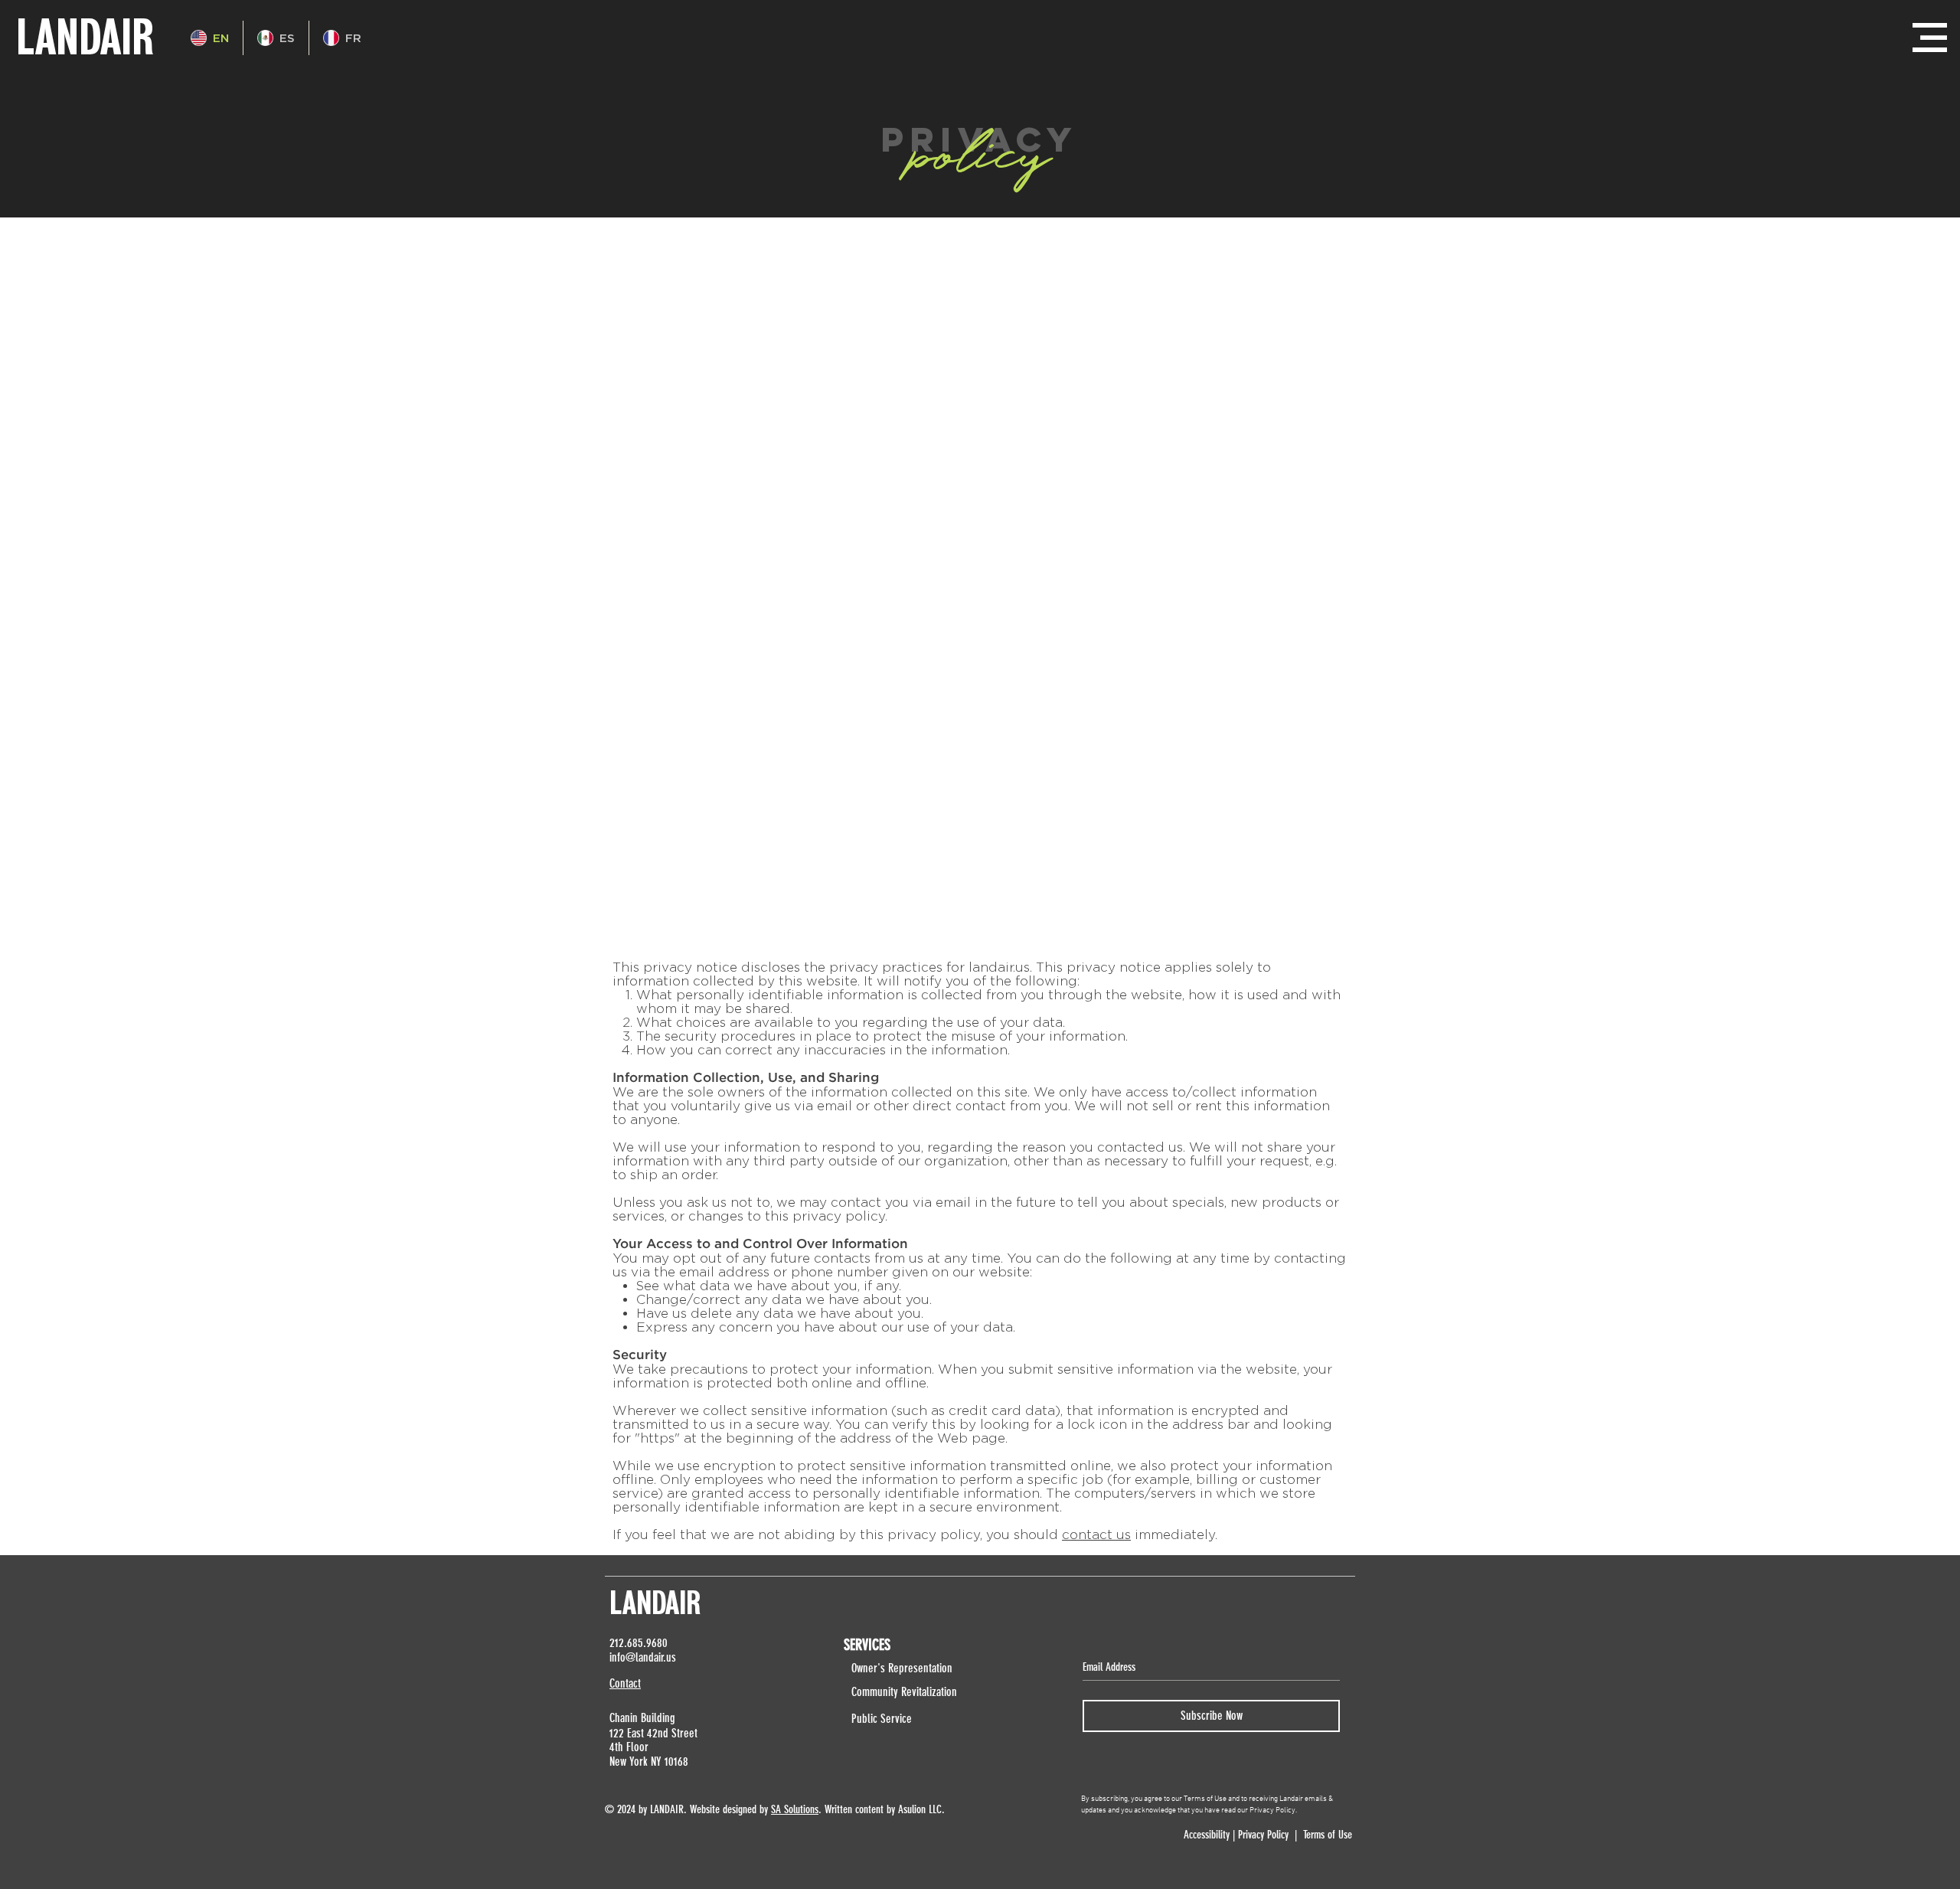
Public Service (882, 1719)
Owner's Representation (902, 1668)
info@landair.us (643, 1657)
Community (876, 1692)
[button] (1930, 38)
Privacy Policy (1263, 1835)
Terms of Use (1328, 1835)
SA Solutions (795, 1809)
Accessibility (1205, 1835)
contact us (1096, 1534)
